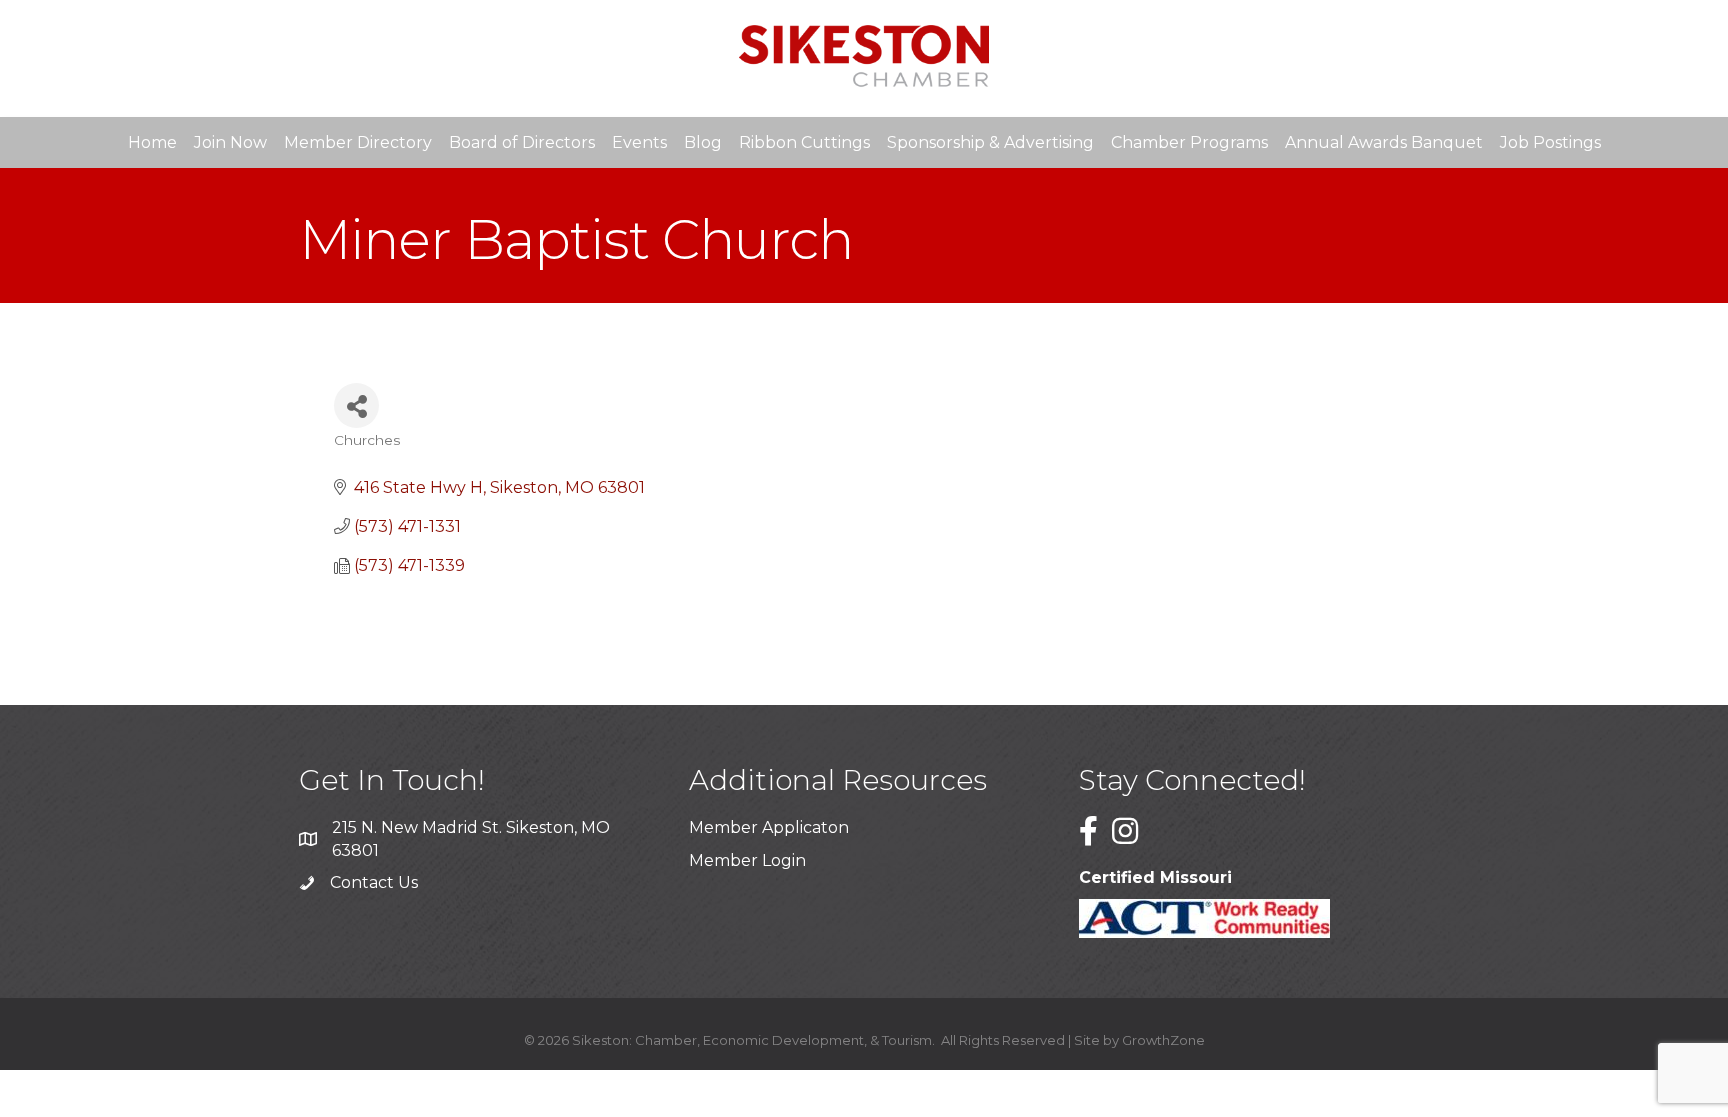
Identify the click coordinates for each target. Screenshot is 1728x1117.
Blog (703, 142)
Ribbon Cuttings (804, 142)
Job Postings (1550, 142)
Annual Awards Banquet (1384, 142)
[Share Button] (356, 405)
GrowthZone (1163, 1040)
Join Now (230, 142)
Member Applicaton (769, 827)
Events (639, 142)
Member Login (747, 860)
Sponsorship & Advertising (990, 142)
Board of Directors (522, 142)
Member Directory (358, 142)
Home (152, 142)
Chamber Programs (1189, 142)
